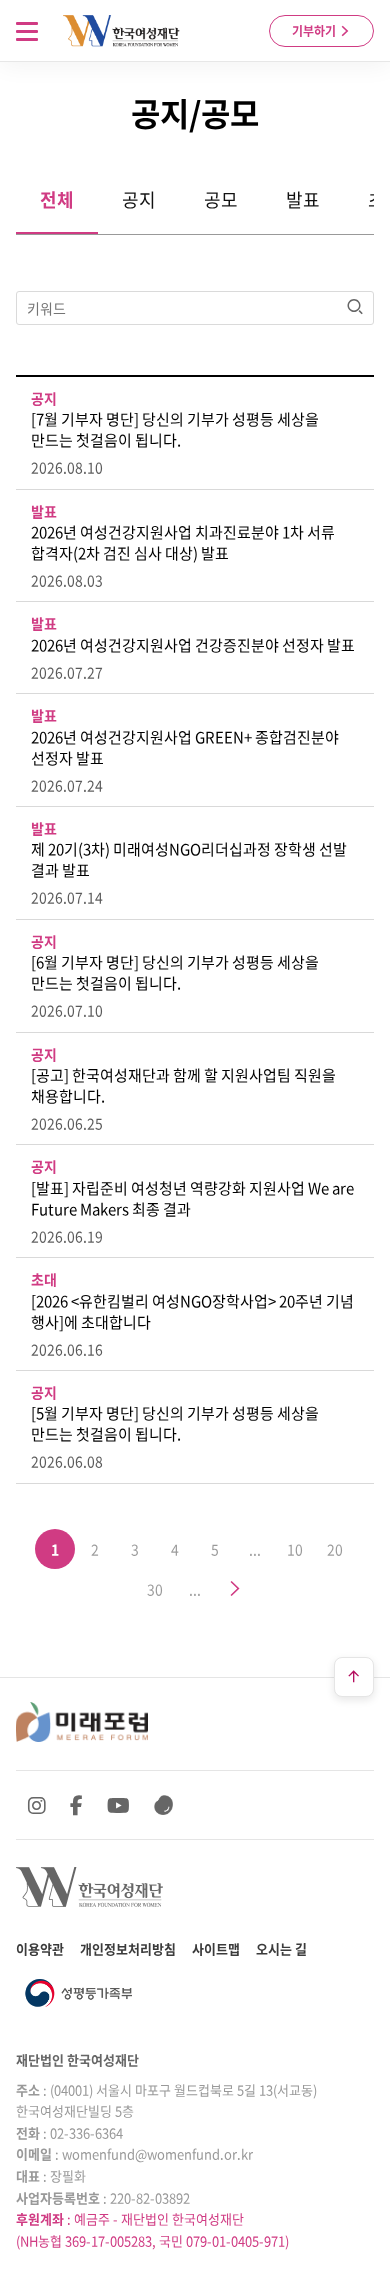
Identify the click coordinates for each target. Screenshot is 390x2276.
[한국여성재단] (121, 31)
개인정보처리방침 (128, 1948)
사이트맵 (216, 1948)
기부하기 (315, 31)
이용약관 (40, 1948)
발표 (303, 199)
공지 (139, 199)
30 (155, 1589)
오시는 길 (281, 1948)
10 (295, 1549)
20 (335, 1549)
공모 (221, 199)
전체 (57, 199)
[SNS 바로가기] (164, 1805)
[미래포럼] (82, 1722)
